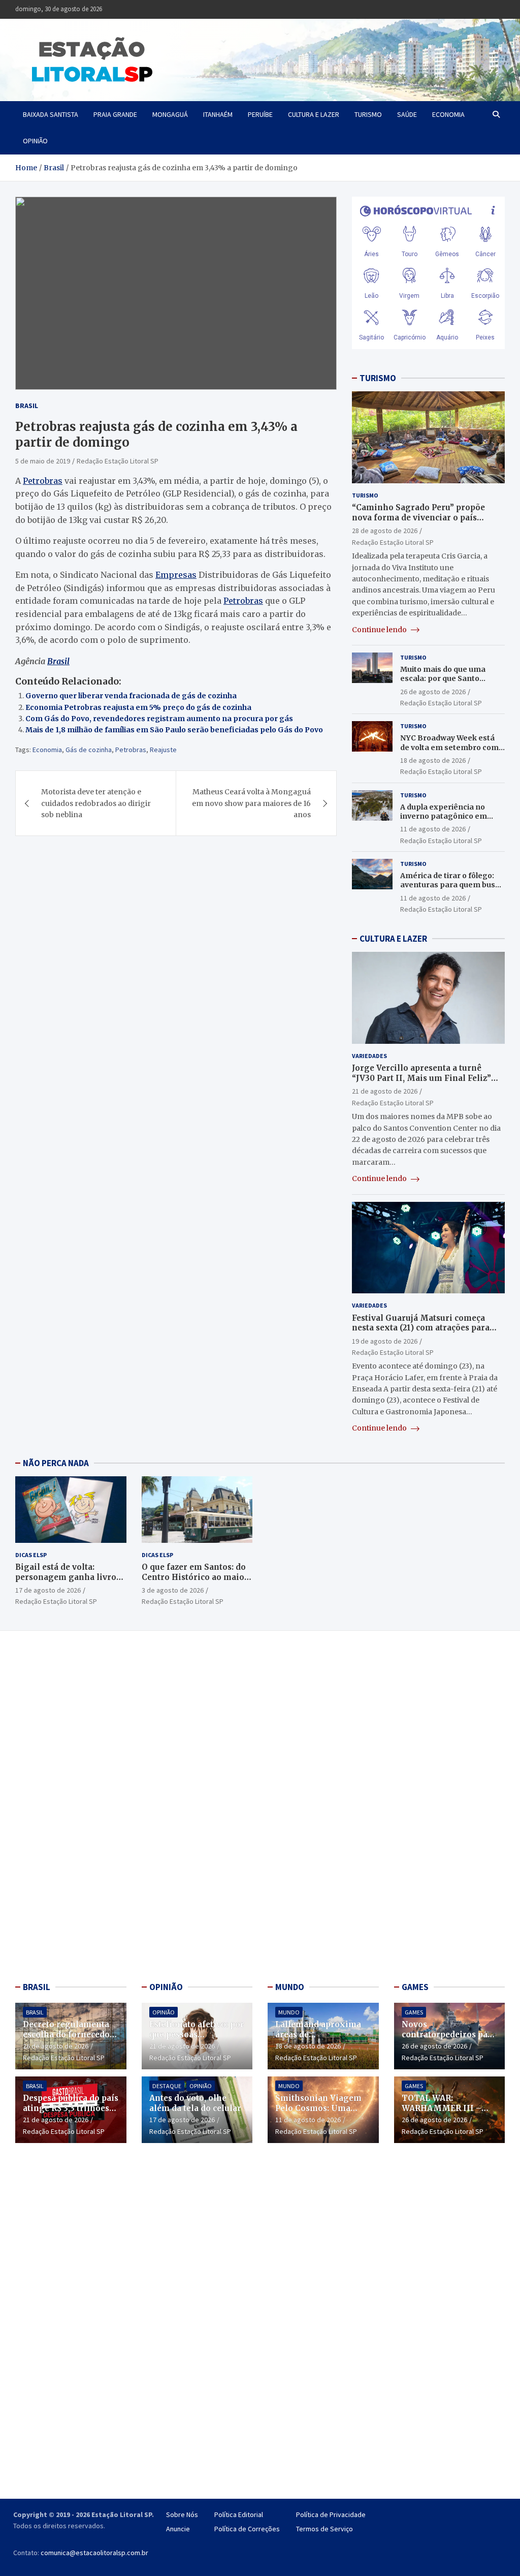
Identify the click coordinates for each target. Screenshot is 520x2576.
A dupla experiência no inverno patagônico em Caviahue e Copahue (444, 816)
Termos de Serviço (324, 2529)
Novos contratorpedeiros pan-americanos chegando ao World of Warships (449, 2039)
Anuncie (178, 2529)
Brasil (27, 406)
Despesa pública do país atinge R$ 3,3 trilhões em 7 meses (71, 2108)
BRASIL (37, 1987)
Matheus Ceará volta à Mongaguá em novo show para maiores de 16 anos (251, 803)
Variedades (369, 1056)
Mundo (289, 2012)
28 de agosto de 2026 (385, 531)
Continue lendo (380, 630)
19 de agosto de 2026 (385, 1341)
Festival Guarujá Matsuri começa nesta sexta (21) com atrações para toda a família (421, 1328)
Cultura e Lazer (314, 114)
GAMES (415, 1987)
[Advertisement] (71, 1809)
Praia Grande (115, 114)
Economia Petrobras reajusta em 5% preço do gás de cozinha (138, 707)
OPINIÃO (166, 1987)
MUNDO (290, 1987)
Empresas (176, 575)
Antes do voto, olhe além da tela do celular (195, 2103)
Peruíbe (260, 114)
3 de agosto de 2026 (173, 1590)
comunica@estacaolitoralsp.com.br (94, 2553)
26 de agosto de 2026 (433, 692)
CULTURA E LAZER (393, 939)
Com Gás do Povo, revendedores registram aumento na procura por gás (159, 719)
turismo (368, 114)
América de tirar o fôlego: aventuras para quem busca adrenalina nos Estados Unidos (452, 890)
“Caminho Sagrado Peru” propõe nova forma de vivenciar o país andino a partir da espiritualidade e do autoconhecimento (424, 522)
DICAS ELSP (31, 1555)
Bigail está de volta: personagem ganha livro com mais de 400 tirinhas (67, 1577)
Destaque (167, 2086)
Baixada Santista (51, 114)
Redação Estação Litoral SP (118, 461)
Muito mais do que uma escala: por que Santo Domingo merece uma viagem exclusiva (443, 683)
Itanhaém (218, 114)
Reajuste (163, 750)
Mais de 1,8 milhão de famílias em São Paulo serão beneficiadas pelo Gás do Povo (174, 730)
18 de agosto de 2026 (433, 760)
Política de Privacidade (331, 2515)
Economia (448, 114)
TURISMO (378, 378)
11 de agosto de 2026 (433, 829)
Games (414, 2012)
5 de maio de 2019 (43, 461)
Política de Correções (247, 2529)
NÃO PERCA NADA (56, 1463)
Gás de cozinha (89, 750)
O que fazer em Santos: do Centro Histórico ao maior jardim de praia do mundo (195, 1577)
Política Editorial (239, 2515)
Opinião (35, 141)
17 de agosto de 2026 (48, 1590)
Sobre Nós (182, 2515)
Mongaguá (170, 114)
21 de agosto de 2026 (385, 1091)
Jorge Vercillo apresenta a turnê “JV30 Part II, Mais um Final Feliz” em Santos (421, 1078)
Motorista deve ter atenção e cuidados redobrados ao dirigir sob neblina (96, 803)
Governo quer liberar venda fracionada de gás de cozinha (131, 696)
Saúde (407, 114)
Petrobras (43, 481)
